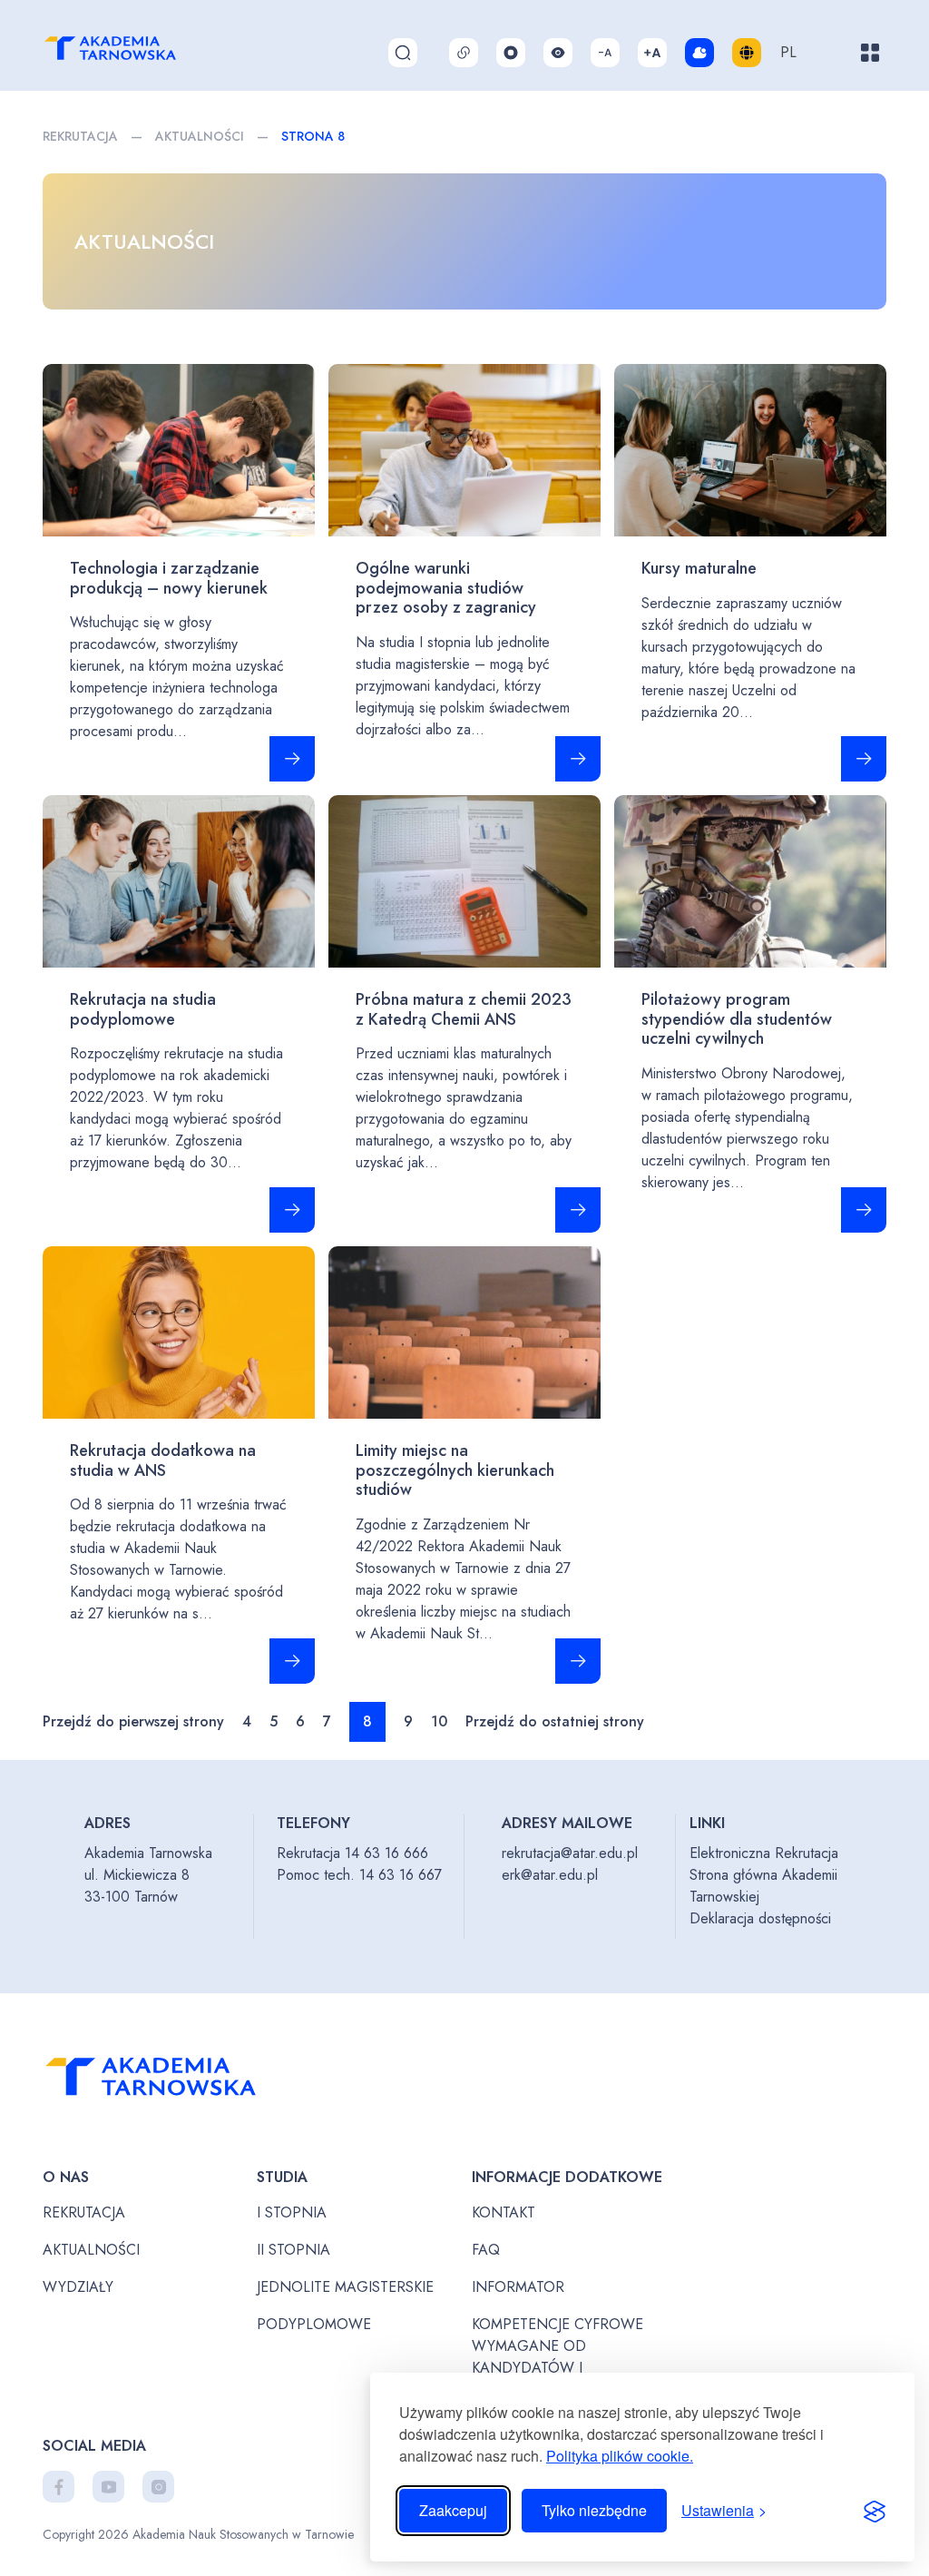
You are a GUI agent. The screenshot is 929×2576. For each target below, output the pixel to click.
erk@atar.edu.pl (550, 1875)
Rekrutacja (80, 136)
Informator (518, 2287)
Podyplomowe (314, 2324)
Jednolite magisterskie (345, 2287)
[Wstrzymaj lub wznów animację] (511, 53)
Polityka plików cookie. (620, 2456)
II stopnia (293, 2250)
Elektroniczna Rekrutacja (764, 1853)
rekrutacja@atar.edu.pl (570, 1853)
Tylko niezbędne (594, 2510)
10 (439, 1721)
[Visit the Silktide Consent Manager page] (875, 2511)
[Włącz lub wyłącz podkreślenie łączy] (464, 53)
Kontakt (504, 2212)
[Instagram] (158, 2487)
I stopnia (292, 2212)
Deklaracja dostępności (760, 1918)
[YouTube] (108, 2487)
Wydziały (78, 2287)
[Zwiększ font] (652, 53)
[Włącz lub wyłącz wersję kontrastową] (558, 53)
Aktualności (200, 136)
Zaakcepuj (453, 2510)
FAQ (486, 2250)
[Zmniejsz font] (605, 53)
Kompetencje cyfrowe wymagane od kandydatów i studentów (557, 2357)
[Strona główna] (130, 52)
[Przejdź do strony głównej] (182, 2082)
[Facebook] (59, 2487)
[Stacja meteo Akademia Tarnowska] (699, 53)
